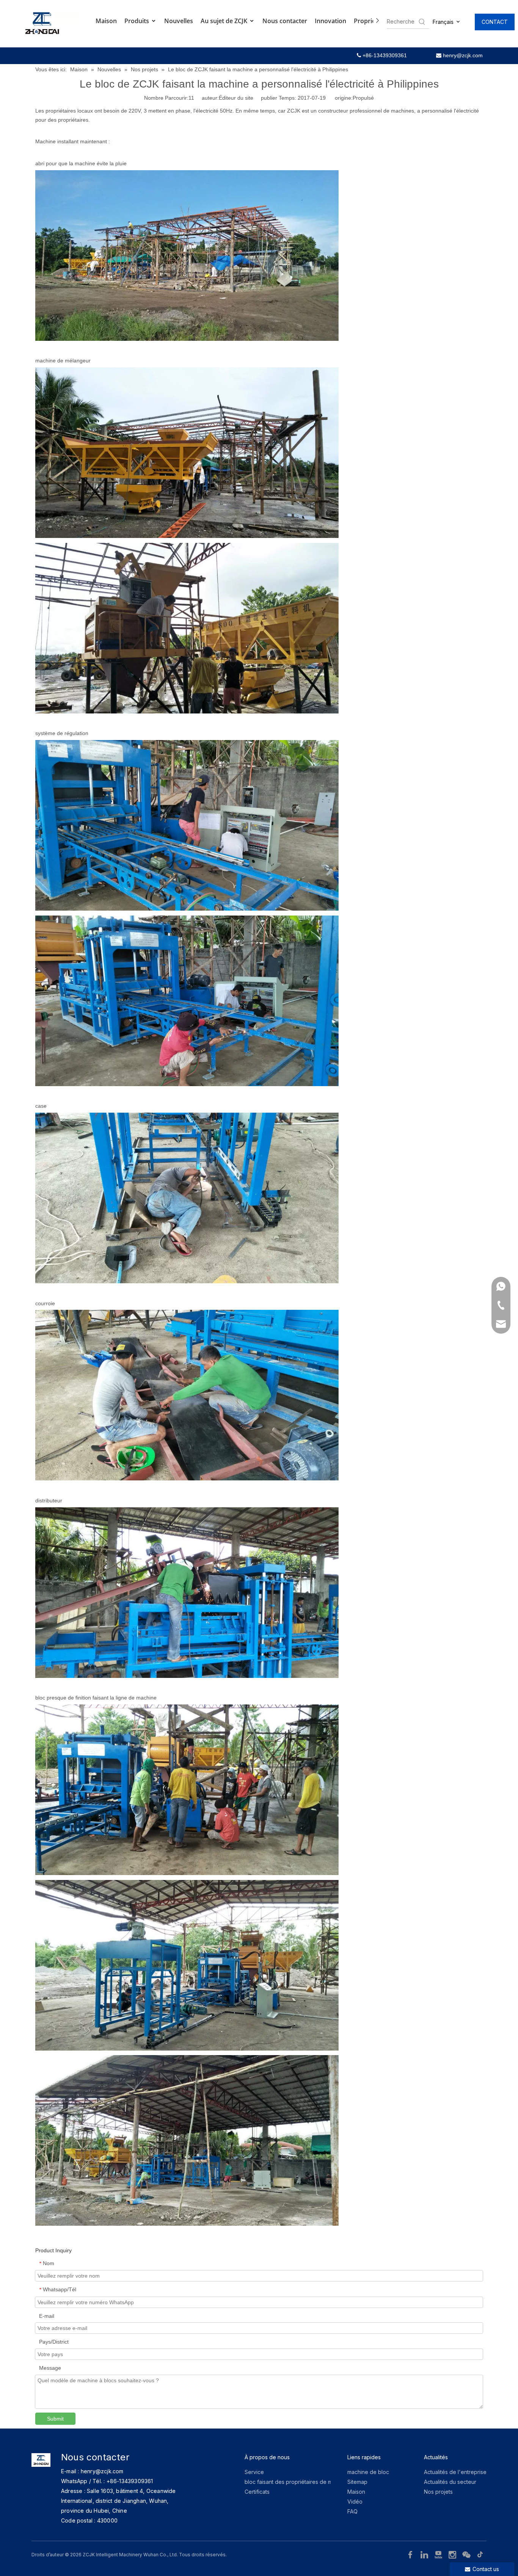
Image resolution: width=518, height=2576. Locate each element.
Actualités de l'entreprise (455, 2472)
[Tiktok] (480, 2554)
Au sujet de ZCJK (225, 21)
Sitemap (357, 2482)
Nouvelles (179, 21)
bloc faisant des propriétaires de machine (297, 2482)
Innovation (330, 21)
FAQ (352, 2511)
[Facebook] (411, 2554)
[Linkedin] (425, 2554)
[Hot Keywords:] (422, 22)
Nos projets (438, 2492)
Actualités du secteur (450, 2482)
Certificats (257, 2492)
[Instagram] (453, 2554)
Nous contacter (285, 21)
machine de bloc (368, 2472)
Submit (55, 2419)
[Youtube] (439, 2554)
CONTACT (495, 22)
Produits (137, 21)
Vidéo (355, 2502)
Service (254, 2472)
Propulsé (363, 98)
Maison (106, 21)
